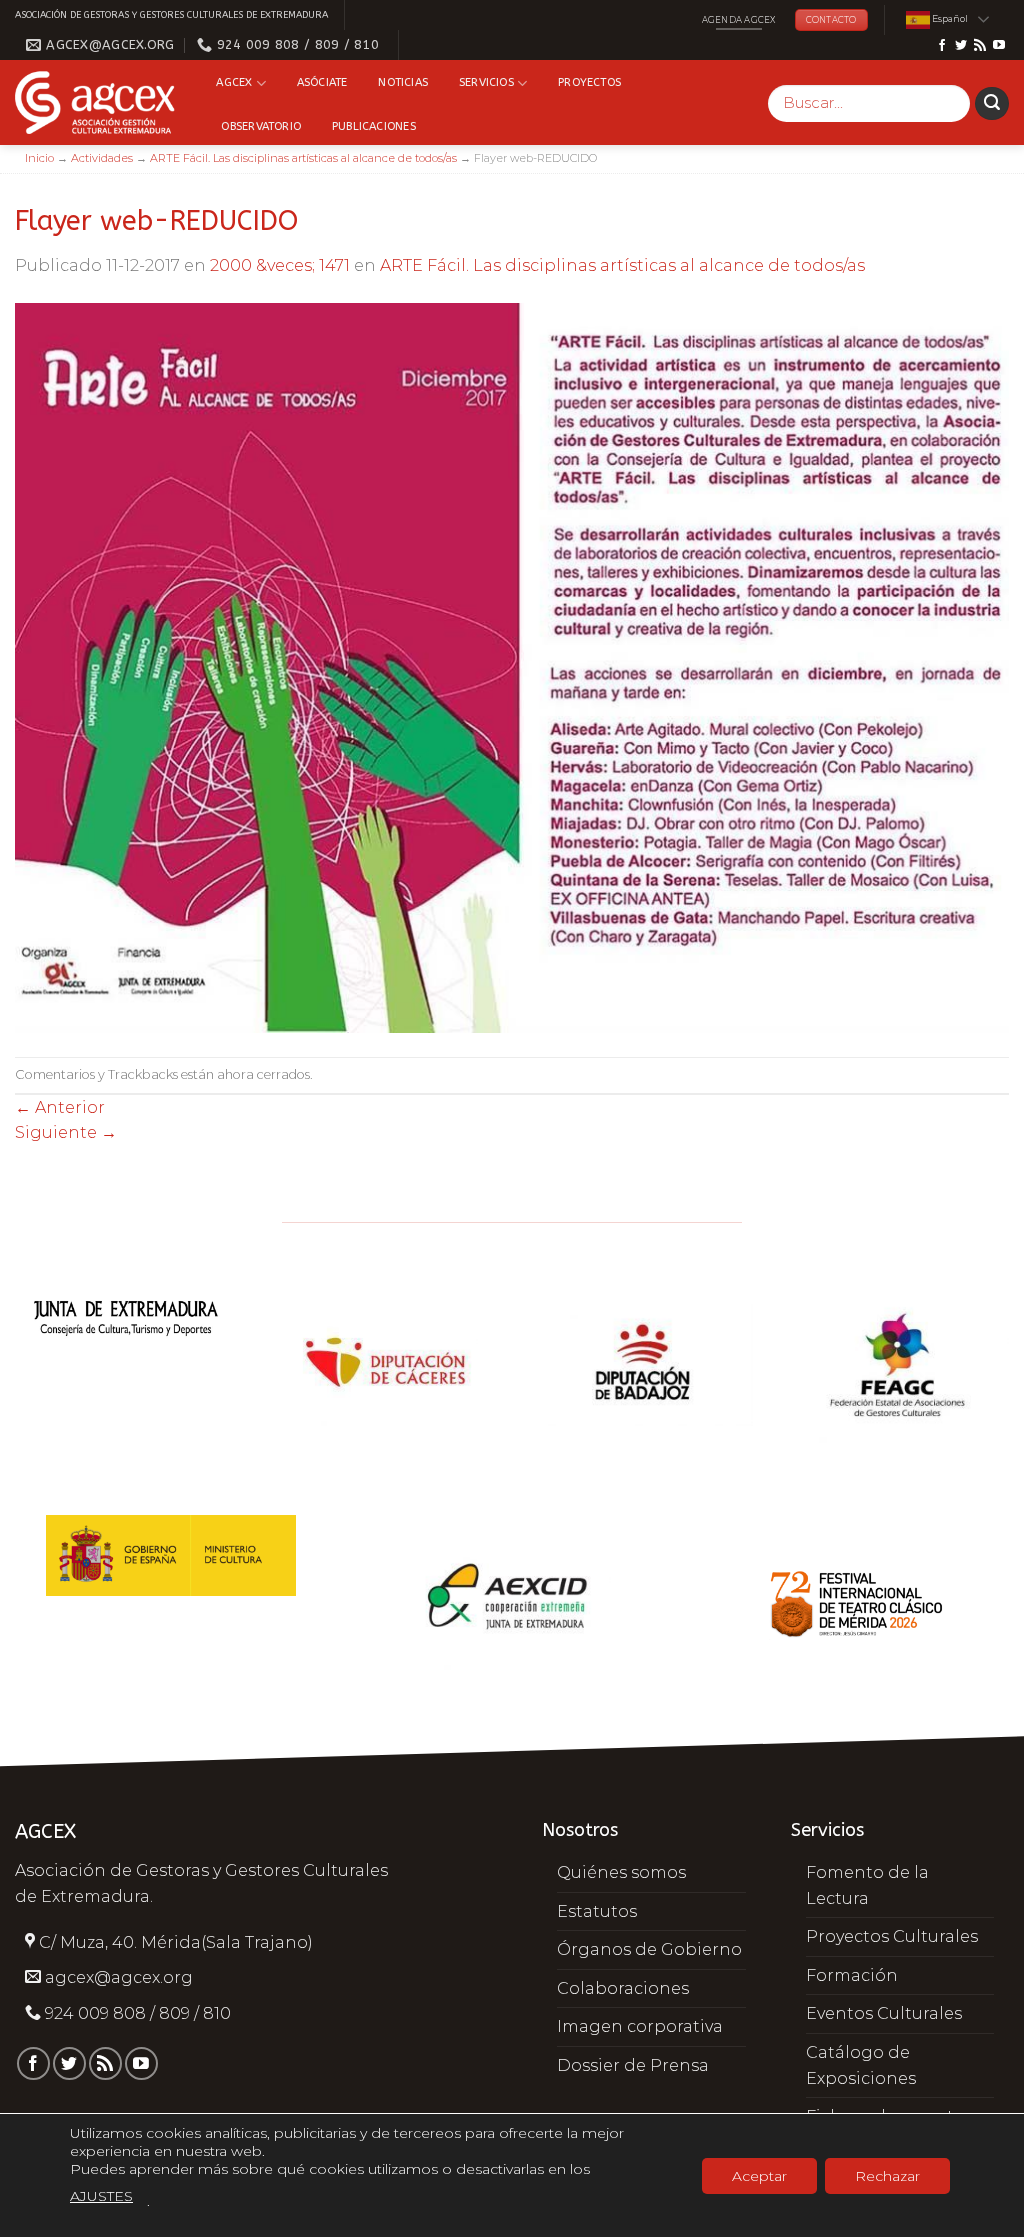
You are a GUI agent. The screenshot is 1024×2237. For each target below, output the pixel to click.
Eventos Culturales (884, 2013)
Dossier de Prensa (633, 2065)
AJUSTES (101, 2196)
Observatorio (261, 126)
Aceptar (759, 2176)
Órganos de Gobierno (649, 1949)
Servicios (486, 82)
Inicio (39, 158)
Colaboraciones (623, 1988)
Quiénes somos (621, 1872)
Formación (852, 1975)
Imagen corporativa (640, 2026)
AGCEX (234, 82)
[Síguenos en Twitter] (961, 46)
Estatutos (597, 1911)
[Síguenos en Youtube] (999, 46)
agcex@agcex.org (119, 1977)
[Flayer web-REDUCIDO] (512, 666)
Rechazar (887, 2176)
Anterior (60, 1107)
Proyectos (589, 82)
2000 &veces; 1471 (280, 265)
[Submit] (992, 104)
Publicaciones (374, 126)
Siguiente (66, 1132)
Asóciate (322, 82)
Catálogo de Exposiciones (861, 2065)
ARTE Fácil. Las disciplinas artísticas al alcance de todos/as (303, 158)
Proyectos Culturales (892, 1936)
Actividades (102, 158)
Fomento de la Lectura (867, 1885)
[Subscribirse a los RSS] (980, 46)
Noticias (403, 82)
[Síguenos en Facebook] (942, 46)
